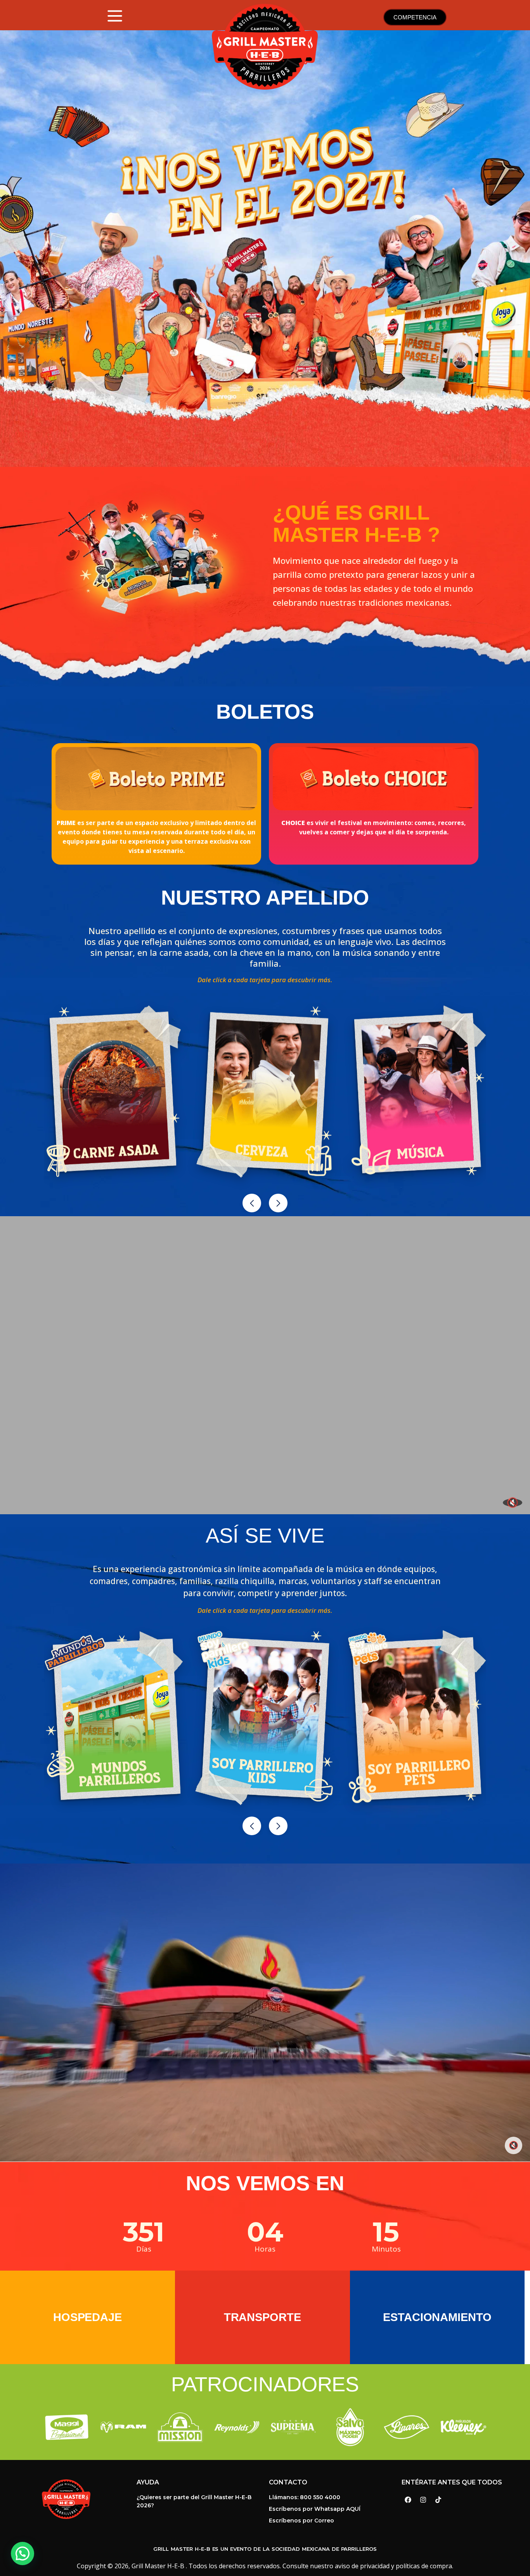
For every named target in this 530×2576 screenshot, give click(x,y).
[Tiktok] (438, 2500)
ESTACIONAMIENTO (437, 2317)
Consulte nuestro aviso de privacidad (336, 2566)
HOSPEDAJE (87, 2317)
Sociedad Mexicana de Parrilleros (324, 2549)
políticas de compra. (424, 2566)
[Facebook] (408, 2500)
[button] (252, 1203)
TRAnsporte (262, 2317)
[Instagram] (423, 2500)
